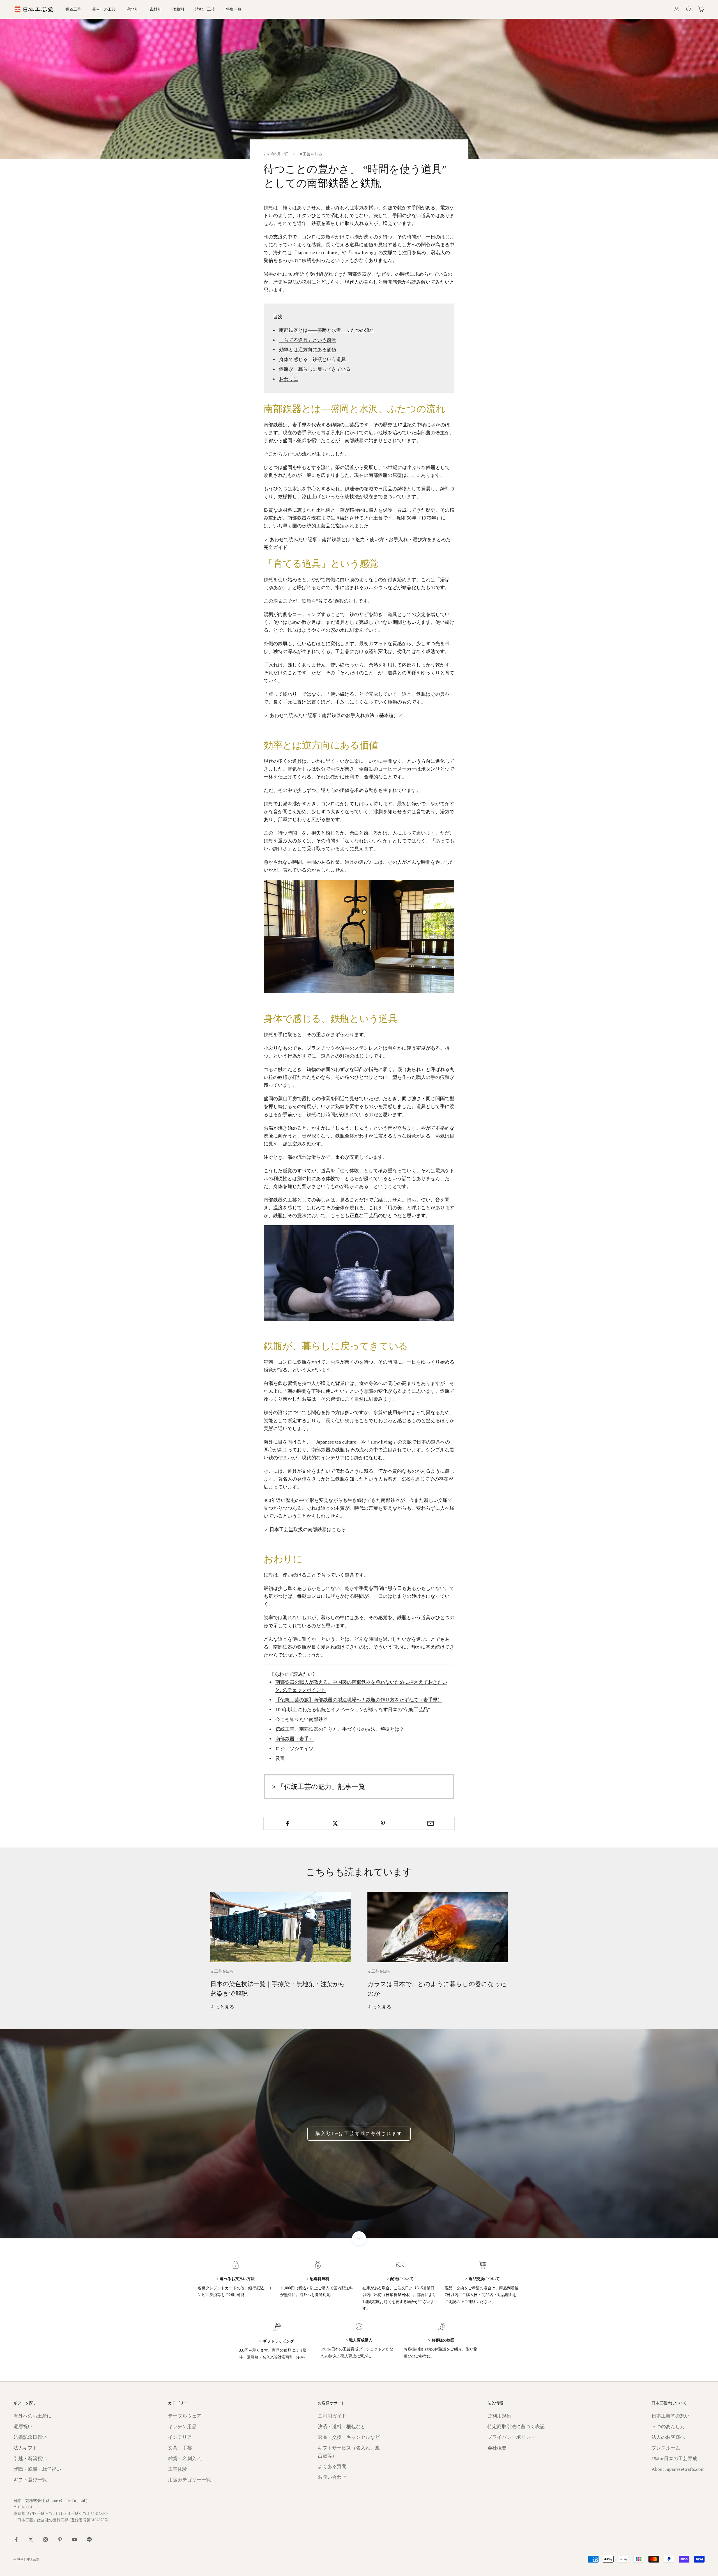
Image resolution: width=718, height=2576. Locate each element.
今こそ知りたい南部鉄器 (302, 1719)
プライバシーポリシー (511, 2437)
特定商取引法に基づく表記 (516, 2427)
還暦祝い (23, 2427)
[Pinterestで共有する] (383, 1823)
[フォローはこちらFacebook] (16, 2540)
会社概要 (497, 2448)
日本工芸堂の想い (671, 2416)
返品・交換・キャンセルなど (349, 2437)
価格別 (178, 9)
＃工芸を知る (311, 154)
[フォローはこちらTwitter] (31, 2540)
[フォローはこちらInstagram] (45, 2540)
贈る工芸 (73, 9)
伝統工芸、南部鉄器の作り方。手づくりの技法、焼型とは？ (340, 1729)
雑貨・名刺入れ (185, 2459)
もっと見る (222, 2007)
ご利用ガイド (332, 2416)
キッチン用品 (182, 2427)
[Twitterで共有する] (335, 1823)
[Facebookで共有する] (287, 1823)
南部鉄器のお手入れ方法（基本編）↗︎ (363, 715)
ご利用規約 (499, 2416)
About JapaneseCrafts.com (678, 2469)
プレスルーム (666, 2448)
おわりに (289, 379)
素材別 (155, 9)
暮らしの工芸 (104, 9)
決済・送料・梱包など (342, 2427)
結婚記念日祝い (30, 2437)
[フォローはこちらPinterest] (60, 2540)
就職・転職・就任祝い (37, 2469)
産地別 (133, 9)
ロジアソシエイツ (294, 1749)
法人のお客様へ (668, 2437)
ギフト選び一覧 (30, 2480)
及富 (280, 1758)
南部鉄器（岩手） (294, 1739)
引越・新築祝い (30, 2459)
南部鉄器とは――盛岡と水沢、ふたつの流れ (327, 330)
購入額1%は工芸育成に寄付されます (359, 2133)
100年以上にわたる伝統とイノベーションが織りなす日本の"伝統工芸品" (353, 1710)
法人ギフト (25, 2448)
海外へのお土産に (33, 2416)
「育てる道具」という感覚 (308, 340)
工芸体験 (178, 2469)
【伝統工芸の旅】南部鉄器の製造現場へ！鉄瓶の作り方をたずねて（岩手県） (359, 1700)
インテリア (180, 2437)
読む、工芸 (205, 9)
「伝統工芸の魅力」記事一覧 (321, 1787)
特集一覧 (234, 9)
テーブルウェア (185, 2416)
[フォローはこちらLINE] (89, 2540)
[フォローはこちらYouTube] (75, 2540)
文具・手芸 (180, 2448)
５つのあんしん (668, 2427)
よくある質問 (332, 2466)
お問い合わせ (332, 2477)
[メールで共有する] (431, 1823)
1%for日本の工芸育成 (674, 2459)
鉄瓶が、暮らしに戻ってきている (315, 369)
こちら (339, 1530)
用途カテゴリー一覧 (189, 2480)
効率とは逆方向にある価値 (308, 350)
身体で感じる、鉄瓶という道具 (312, 359)
